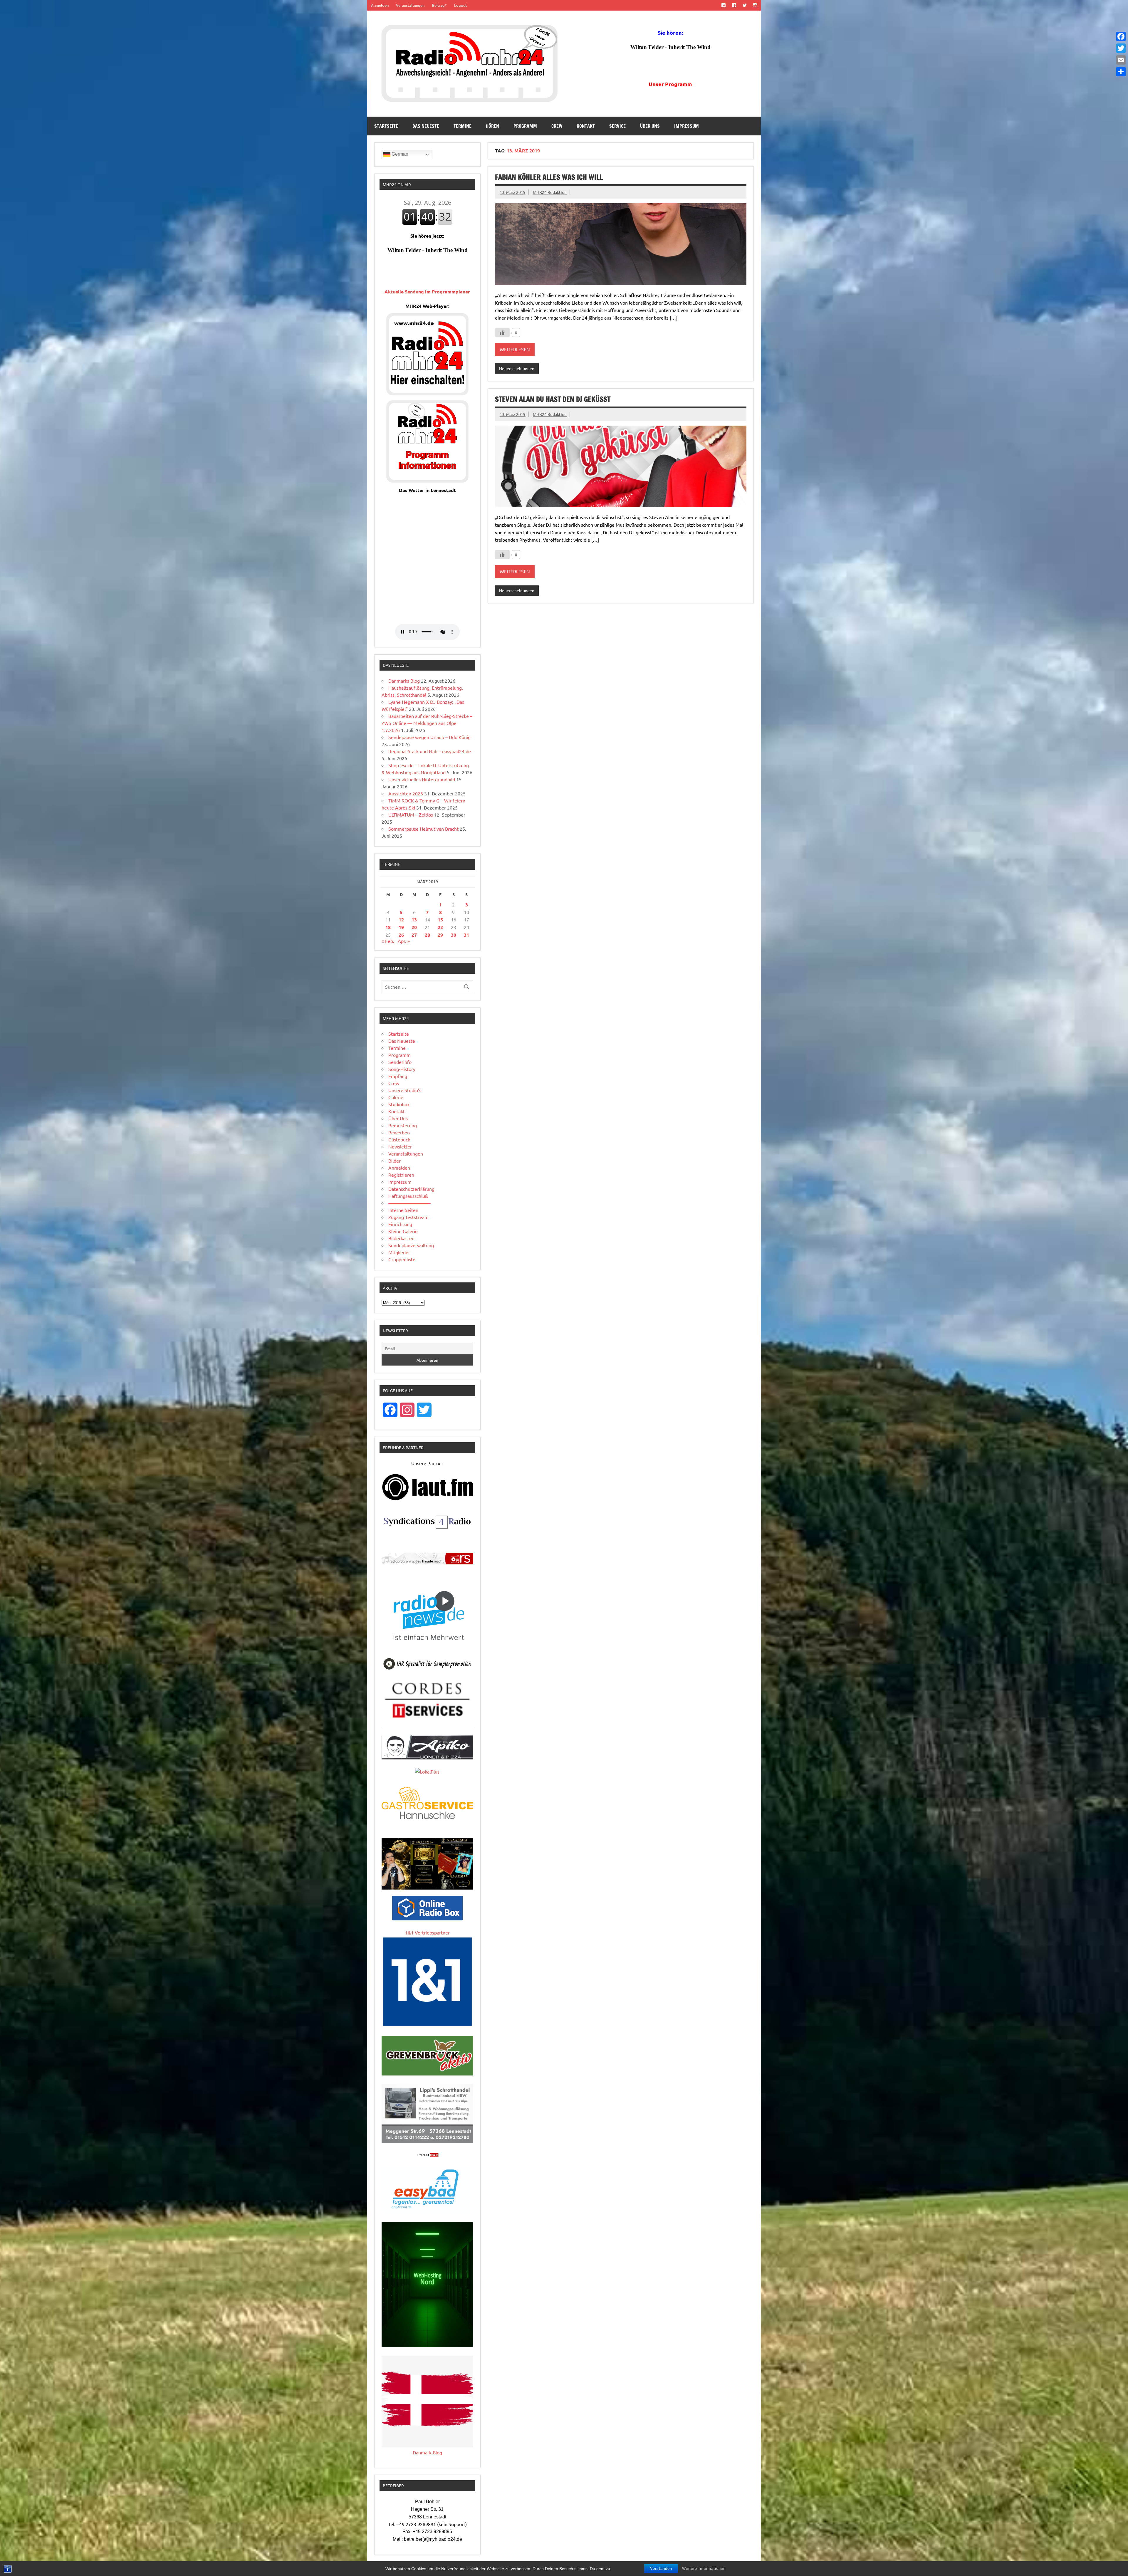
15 (440, 920)
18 (388, 927)
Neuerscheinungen (517, 368)
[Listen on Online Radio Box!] (427, 1918)
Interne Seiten (403, 1210)
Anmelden (380, 5)
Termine (463, 126)
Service (617, 126)
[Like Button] (502, 333)
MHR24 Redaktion (550, 192)
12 (401, 920)
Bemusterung (403, 1125)
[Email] (1121, 60)
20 (414, 927)
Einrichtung (400, 1224)
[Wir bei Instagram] (755, 5)
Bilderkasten (401, 1238)
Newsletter (400, 1146)
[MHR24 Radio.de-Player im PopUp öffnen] (427, 393)
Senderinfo (400, 1062)
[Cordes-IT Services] (427, 1720)
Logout (460, 5)
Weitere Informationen (704, 2569)
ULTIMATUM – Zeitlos (411, 815)
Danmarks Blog (404, 681)
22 (440, 927)
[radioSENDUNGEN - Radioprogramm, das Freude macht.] (427, 1559)
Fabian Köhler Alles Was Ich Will (549, 177)
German (399, 154)
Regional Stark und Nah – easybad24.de (430, 751)
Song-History (402, 1069)
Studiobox (399, 1104)
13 (414, 920)
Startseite (386, 126)
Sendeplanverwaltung (411, 1245)
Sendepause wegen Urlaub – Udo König (429, 737)
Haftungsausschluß (408, 1196)
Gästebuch (399, 1139)
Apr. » (404, 941)
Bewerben (399, 1132)
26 (401, 935)
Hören (492, 126)
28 (427, 935)
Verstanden (661, 2569)
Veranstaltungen (410, 5)
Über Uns (650, 126)
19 (401, 927)
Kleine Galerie (403, 1231)
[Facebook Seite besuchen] (723, 5)
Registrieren (401, 1175)
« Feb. (388, 941)
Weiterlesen (515, 349)
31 (466, 935)
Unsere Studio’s (405, 1090)
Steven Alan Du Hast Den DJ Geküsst (553, 399)
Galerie (396, 1097)
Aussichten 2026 (406, 793)
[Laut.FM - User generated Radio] (427, 1499)
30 (454, 935)
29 (440, 935)
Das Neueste (426, 126)
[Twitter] (1121, 48)
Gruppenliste (402, 1259)
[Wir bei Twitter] (745, 5)
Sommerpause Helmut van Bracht (423, 829)
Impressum (686, 126)
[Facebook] (1121, 36)
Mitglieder (399, 1252)
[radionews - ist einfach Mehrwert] (427, 1647)
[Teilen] (1121, 72)
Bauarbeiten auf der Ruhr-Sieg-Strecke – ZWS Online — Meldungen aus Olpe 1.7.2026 (427, 723)
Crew (557, 126)
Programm (525, 126)
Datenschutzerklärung (411, 1189)
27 (414, 935)
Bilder (395, 1161)
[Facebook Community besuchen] (734, 5)
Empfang (398, 1076)
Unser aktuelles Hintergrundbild (422, 779)
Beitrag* (439, 5)
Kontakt (586, 126)
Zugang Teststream (408, 1217)
